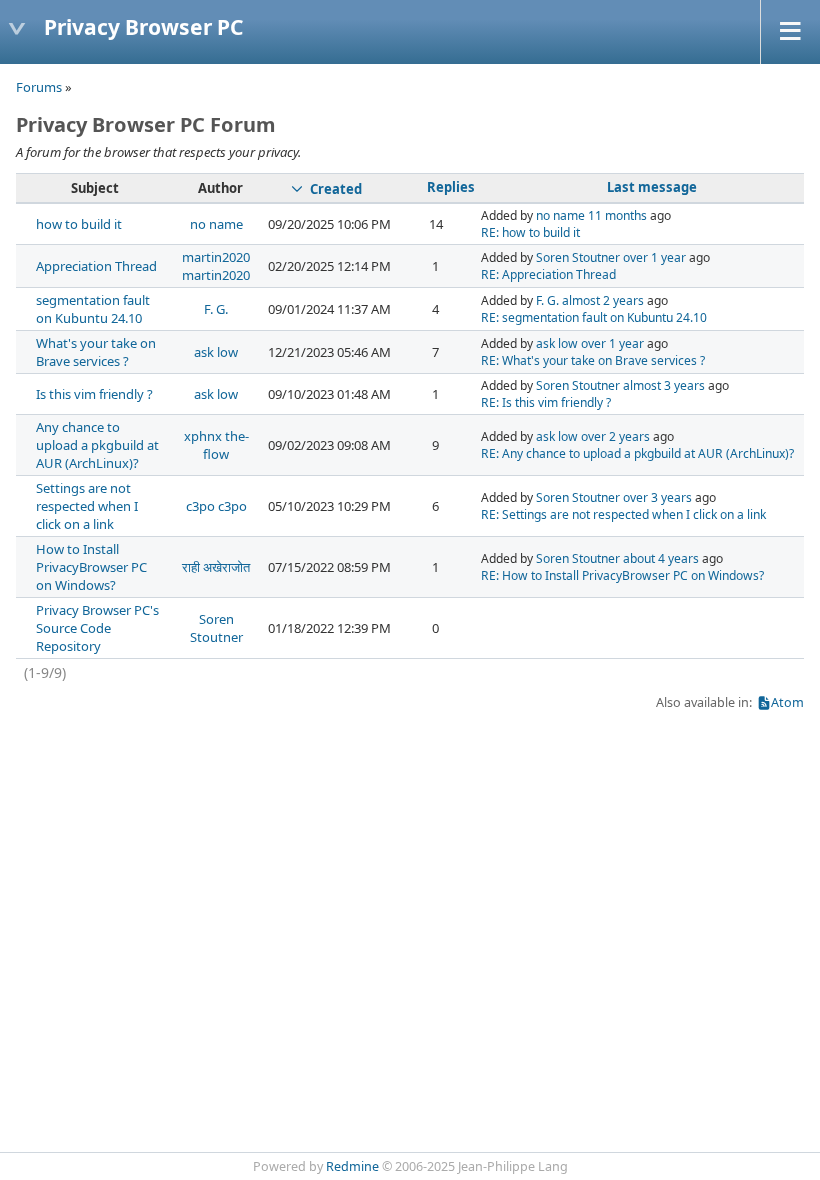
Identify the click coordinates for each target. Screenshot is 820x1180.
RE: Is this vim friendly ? (546, 402)
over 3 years (657, 497)
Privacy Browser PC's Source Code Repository (97, 628)
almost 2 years (603, 300)
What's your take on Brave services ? (96, 352)
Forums (39, 87)
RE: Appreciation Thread (548, 274)
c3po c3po (216, 506)
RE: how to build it (530, 232)
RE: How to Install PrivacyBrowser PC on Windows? (622, 575)
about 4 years (661, 558)
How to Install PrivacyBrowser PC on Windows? (91, 567)
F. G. (216, 309)
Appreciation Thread (96, 266)
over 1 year (654, 257)
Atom (787, 702)
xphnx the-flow (216, 445)
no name (216, 224)
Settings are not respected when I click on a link (87, 506)
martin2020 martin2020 (216, 266)
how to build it (79, 224)
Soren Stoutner (578, 257)
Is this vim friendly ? (94, 394)
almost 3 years (664, 385)
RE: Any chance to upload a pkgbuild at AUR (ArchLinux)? (637, 453)
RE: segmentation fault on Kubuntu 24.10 (594, 317)
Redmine (352, 1166)
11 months (617, 215)
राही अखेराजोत (216, 567)
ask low (216, 352)
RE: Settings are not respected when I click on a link (623, 514)
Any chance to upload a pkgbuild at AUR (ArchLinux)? (97, 445)
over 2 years (615, 436)
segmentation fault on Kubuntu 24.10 (93, 309)
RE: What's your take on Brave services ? (593, 360)
